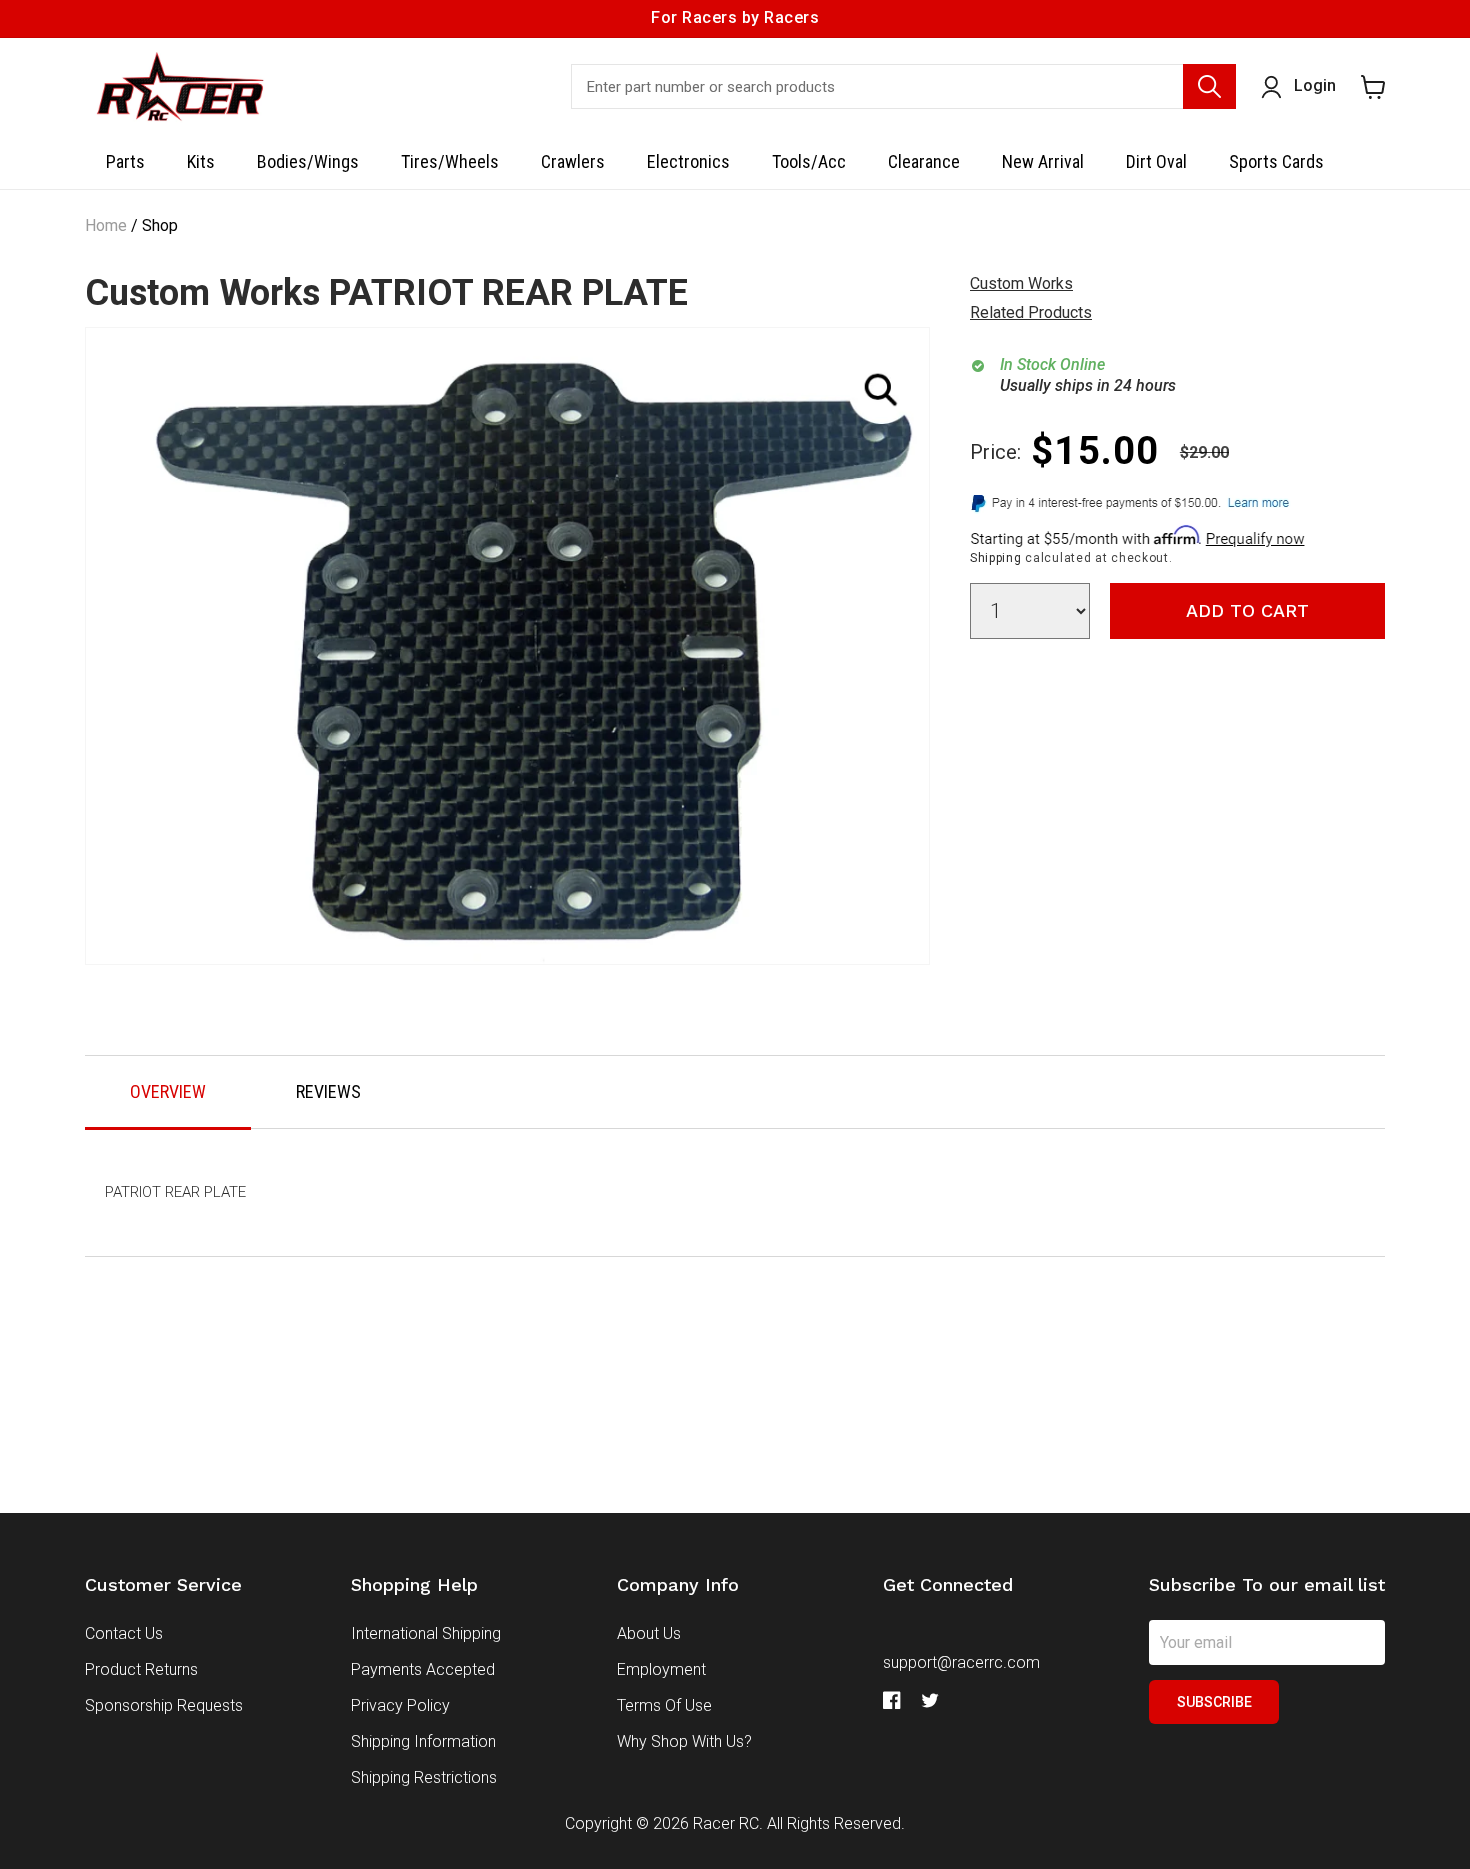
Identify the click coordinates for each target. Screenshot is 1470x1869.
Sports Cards (1276, 161)
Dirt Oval (1156, 161)
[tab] (168, 1093)
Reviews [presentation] (328, 1091)
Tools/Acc (809, 161)
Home (106, 225)
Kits (201, 161)
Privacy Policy (400, 1705)
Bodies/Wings (308, 161)
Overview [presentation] (168, 1091)
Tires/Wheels (450, 161)
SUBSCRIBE (1214, 1702)
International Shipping (426, 1633)
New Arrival (1043, 161)
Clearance (924, 161)
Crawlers (573, 161)
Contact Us (124, 1633)
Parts (125, 161)
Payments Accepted (423, 1669)
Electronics (688, 161)
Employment (661, 1669)
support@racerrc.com (961, 1662)
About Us (649, 1633)
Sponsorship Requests (164, 1705)
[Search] (1209, 86)
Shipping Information (423, 1741)
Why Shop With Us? (684, 1741)
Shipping (996, 558)
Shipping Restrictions (424, 1777)
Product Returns (141, 1669)
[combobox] (903, 86)
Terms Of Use (664, 1705)
